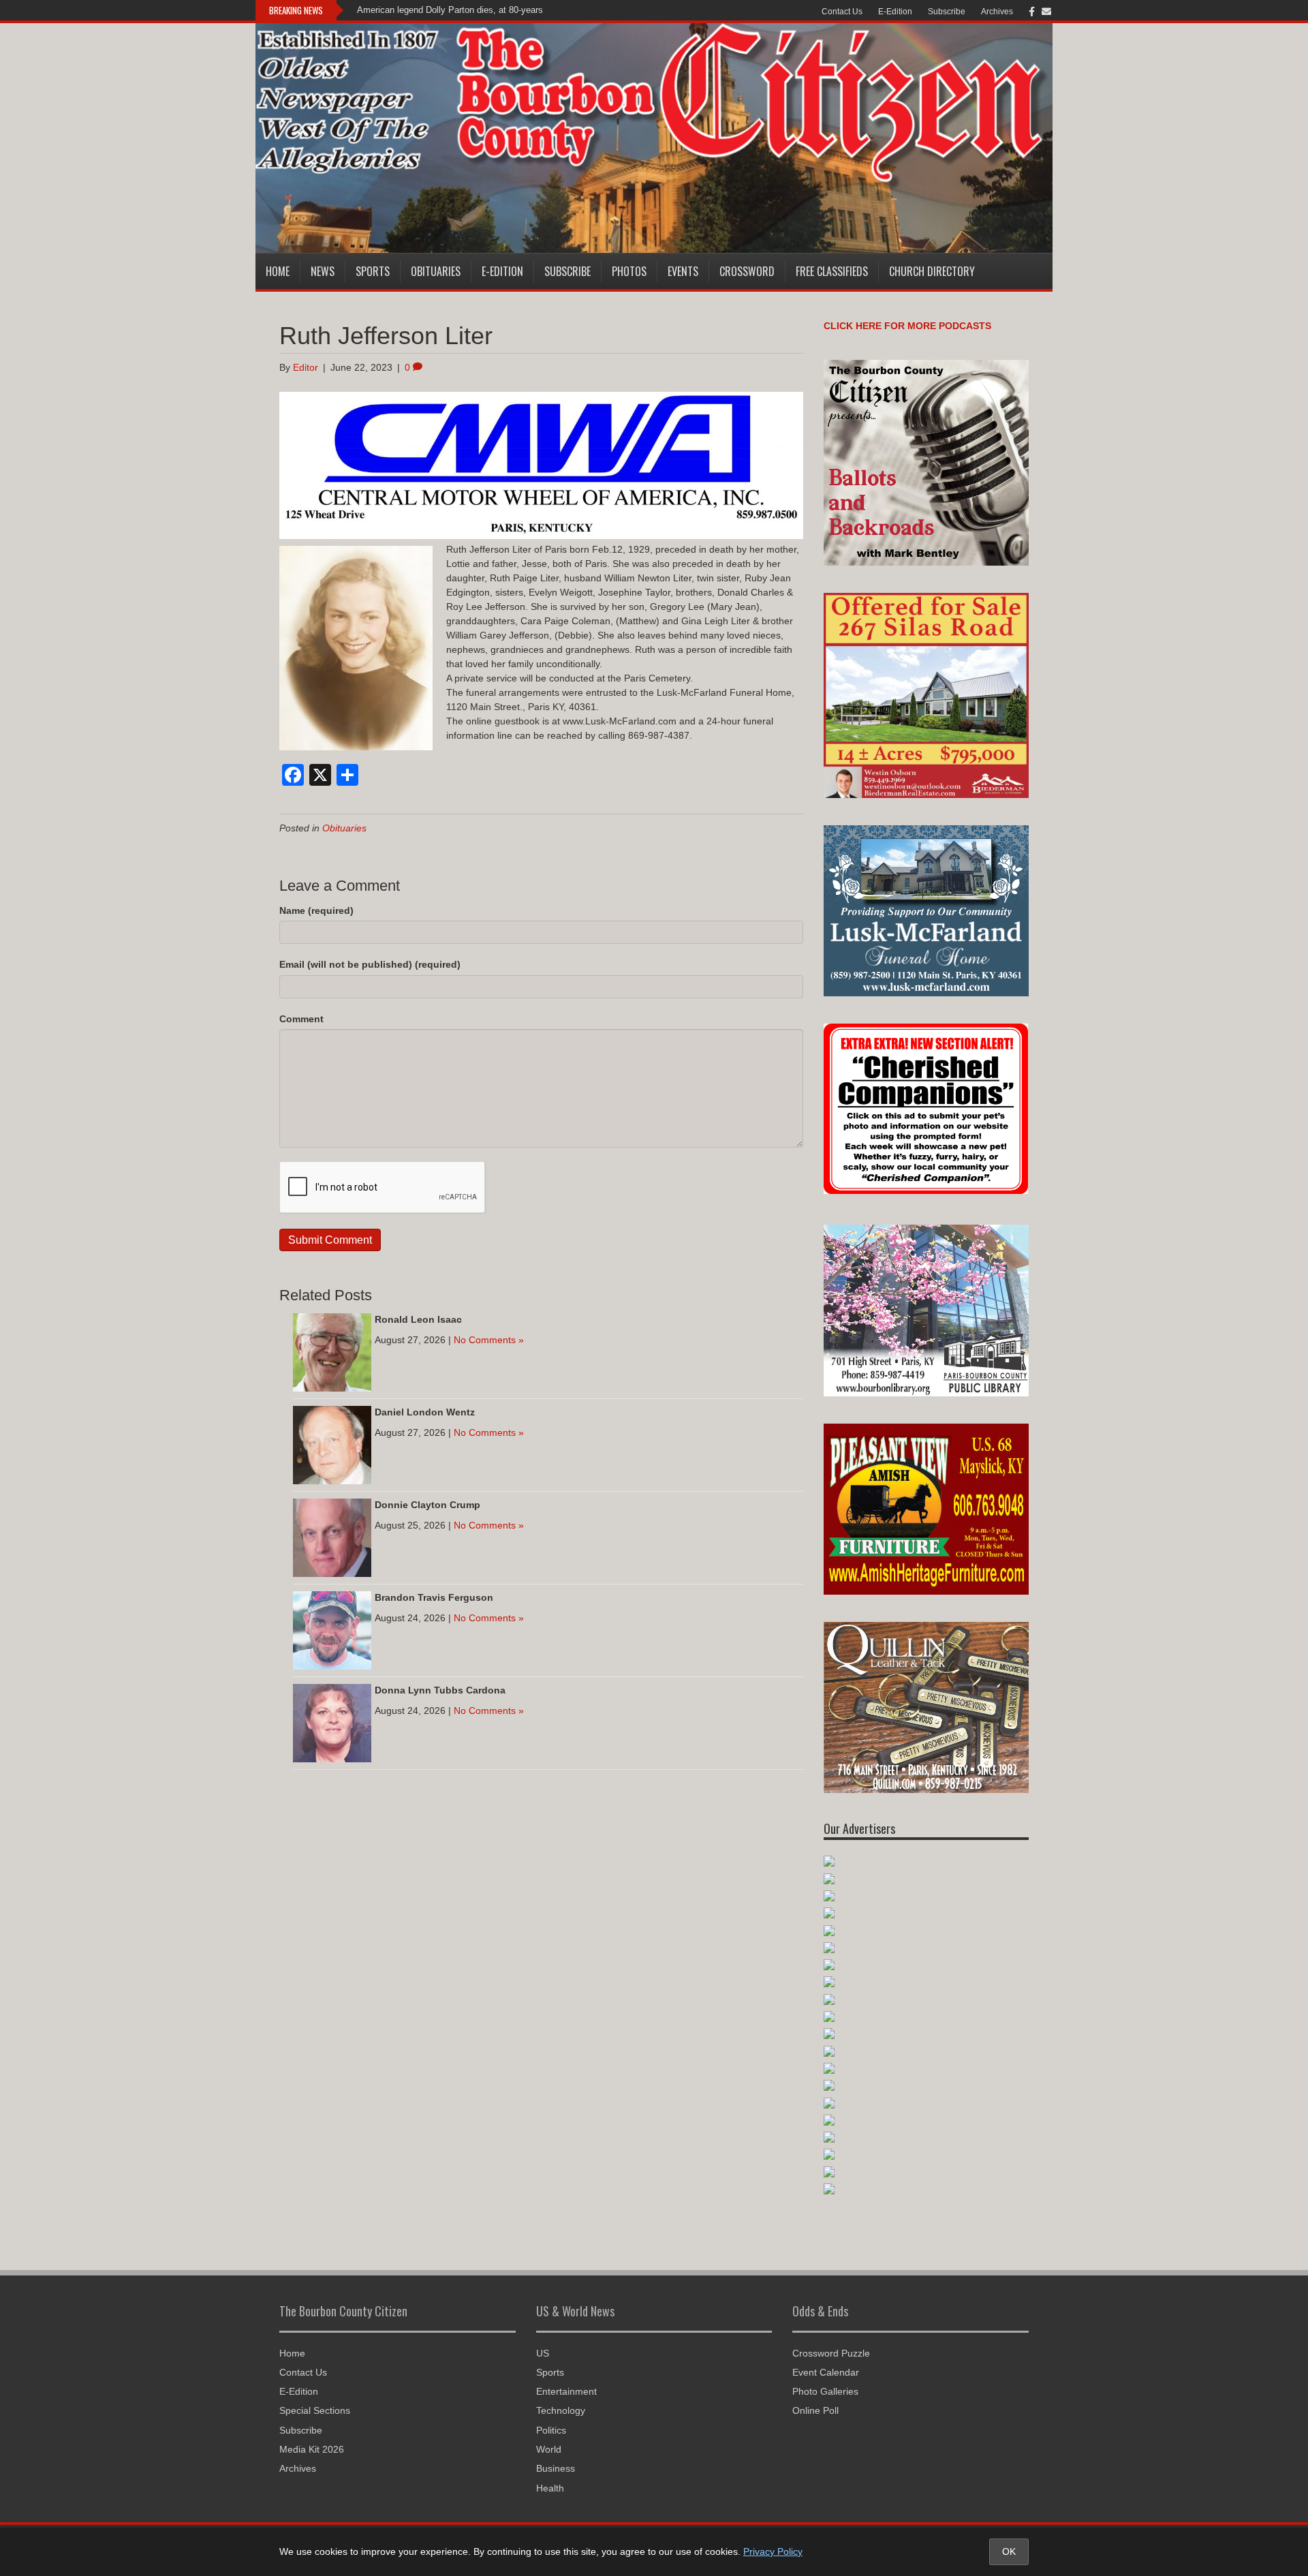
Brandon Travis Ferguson (434, 1597)
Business (556, 2468)
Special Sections (315, 2410)
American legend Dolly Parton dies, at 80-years (450, 10)
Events (683, 271)
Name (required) (316, 910)
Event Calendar (826, 2372)
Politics (551, 2430)
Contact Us (842, 12)
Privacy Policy (773, 2551)
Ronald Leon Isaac (418, 1319)
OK (1009, 2551)
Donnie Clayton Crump (427, 1505)
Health (550, 2488)
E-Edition (895, 12)
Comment (301, 1019)
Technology (561, 2410)
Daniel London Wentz (425, 1412)
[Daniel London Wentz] (332, 1444)
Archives (997, 12)
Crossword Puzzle (831, 2353)
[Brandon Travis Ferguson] (332, 1629)
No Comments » (489, 1340)
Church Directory (932, 271)
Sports (373, 271)
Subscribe (947, 12)
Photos (629, 271)
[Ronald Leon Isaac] (332, 1351)
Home (278, 271)
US (543, 2353)
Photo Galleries (825, 2391)
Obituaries (436, 271)
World (549, 2449)
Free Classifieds (832, 271)
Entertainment (566, 2391)
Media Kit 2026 (312, 2449)
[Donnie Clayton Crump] (332, 1537)
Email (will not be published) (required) (370, 964)
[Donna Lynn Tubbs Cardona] (332, 1722)
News (323, 271)
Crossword (747, 271)
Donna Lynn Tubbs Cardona (440, 1690)
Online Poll (815, 2410)
